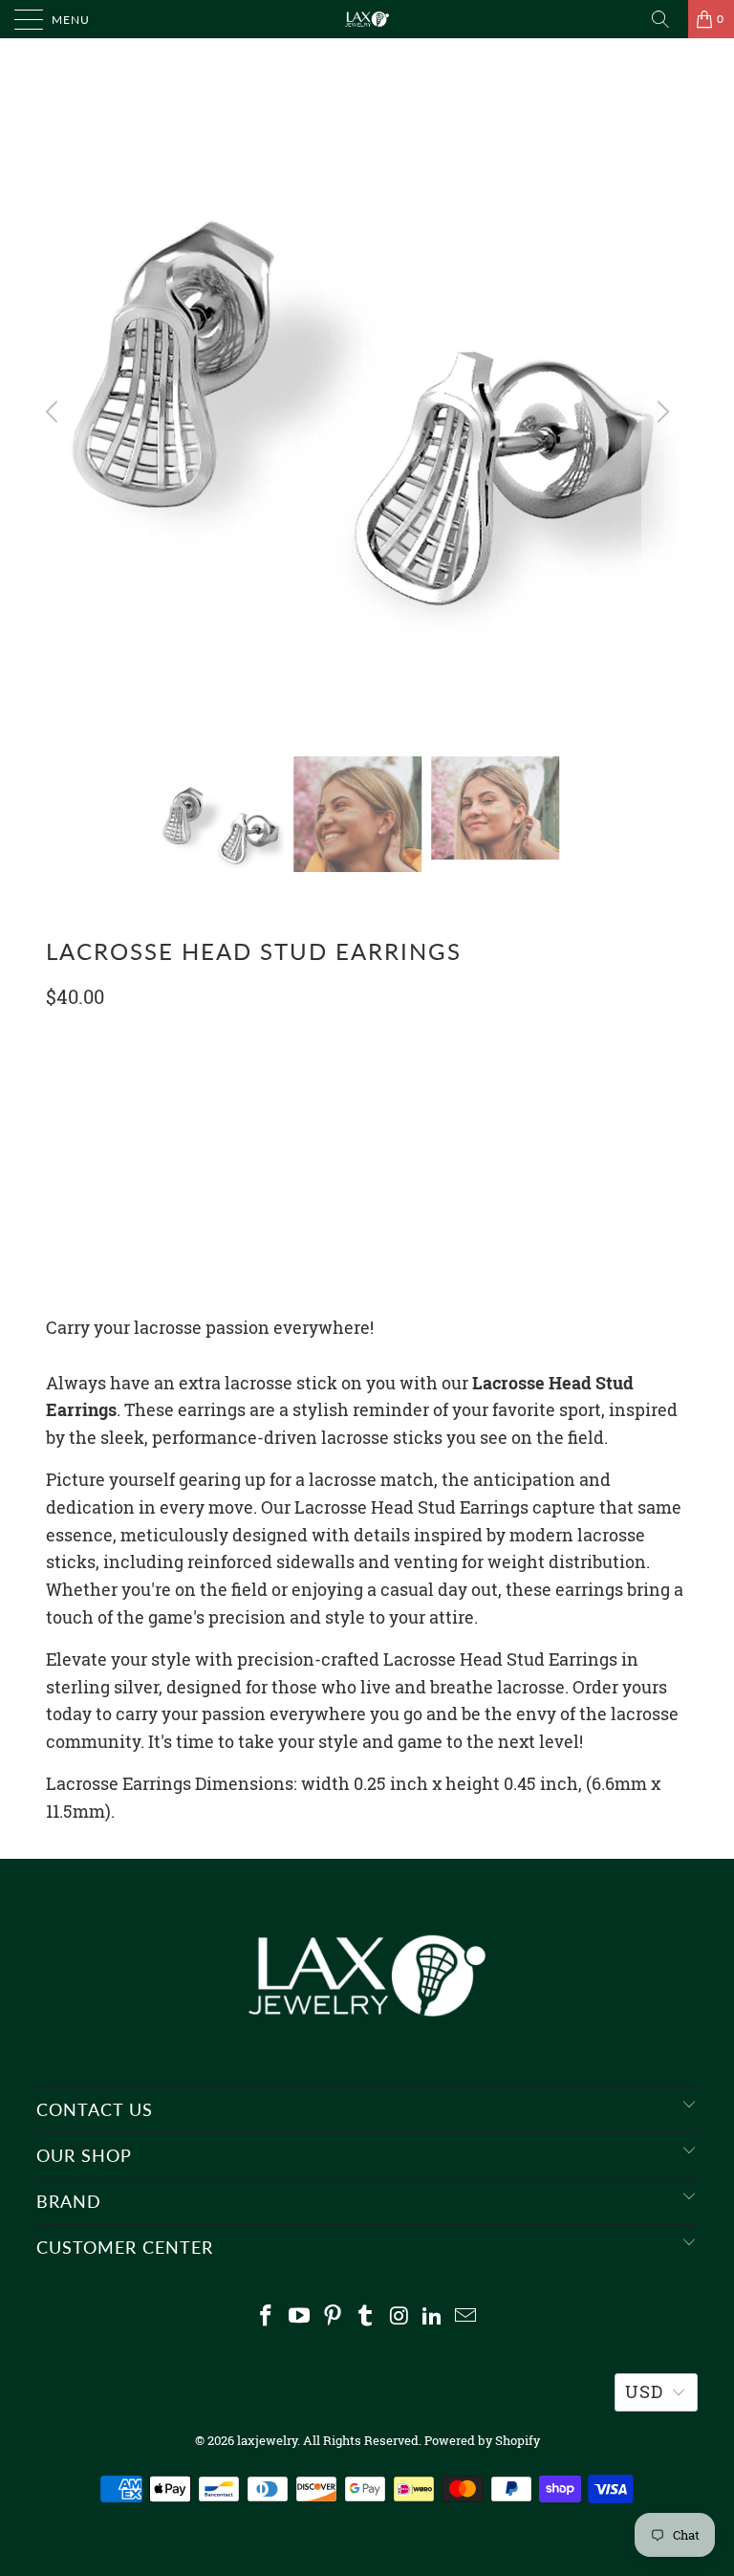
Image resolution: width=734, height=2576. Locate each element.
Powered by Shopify (482, 2440)
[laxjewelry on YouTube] (300, 2316)
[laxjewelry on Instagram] (399, 2316)
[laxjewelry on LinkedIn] (433, 2316)
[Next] (660, 412)
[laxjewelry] (367, 19)
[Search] (667, 19)
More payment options (367, 1228)
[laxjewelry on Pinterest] (333, 2316)
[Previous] (54, 412)
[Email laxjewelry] (465, 2316)
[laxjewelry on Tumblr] (366, 2316)
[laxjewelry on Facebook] (267, 2316)
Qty (59, 1041)
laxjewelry (267, 2440)
